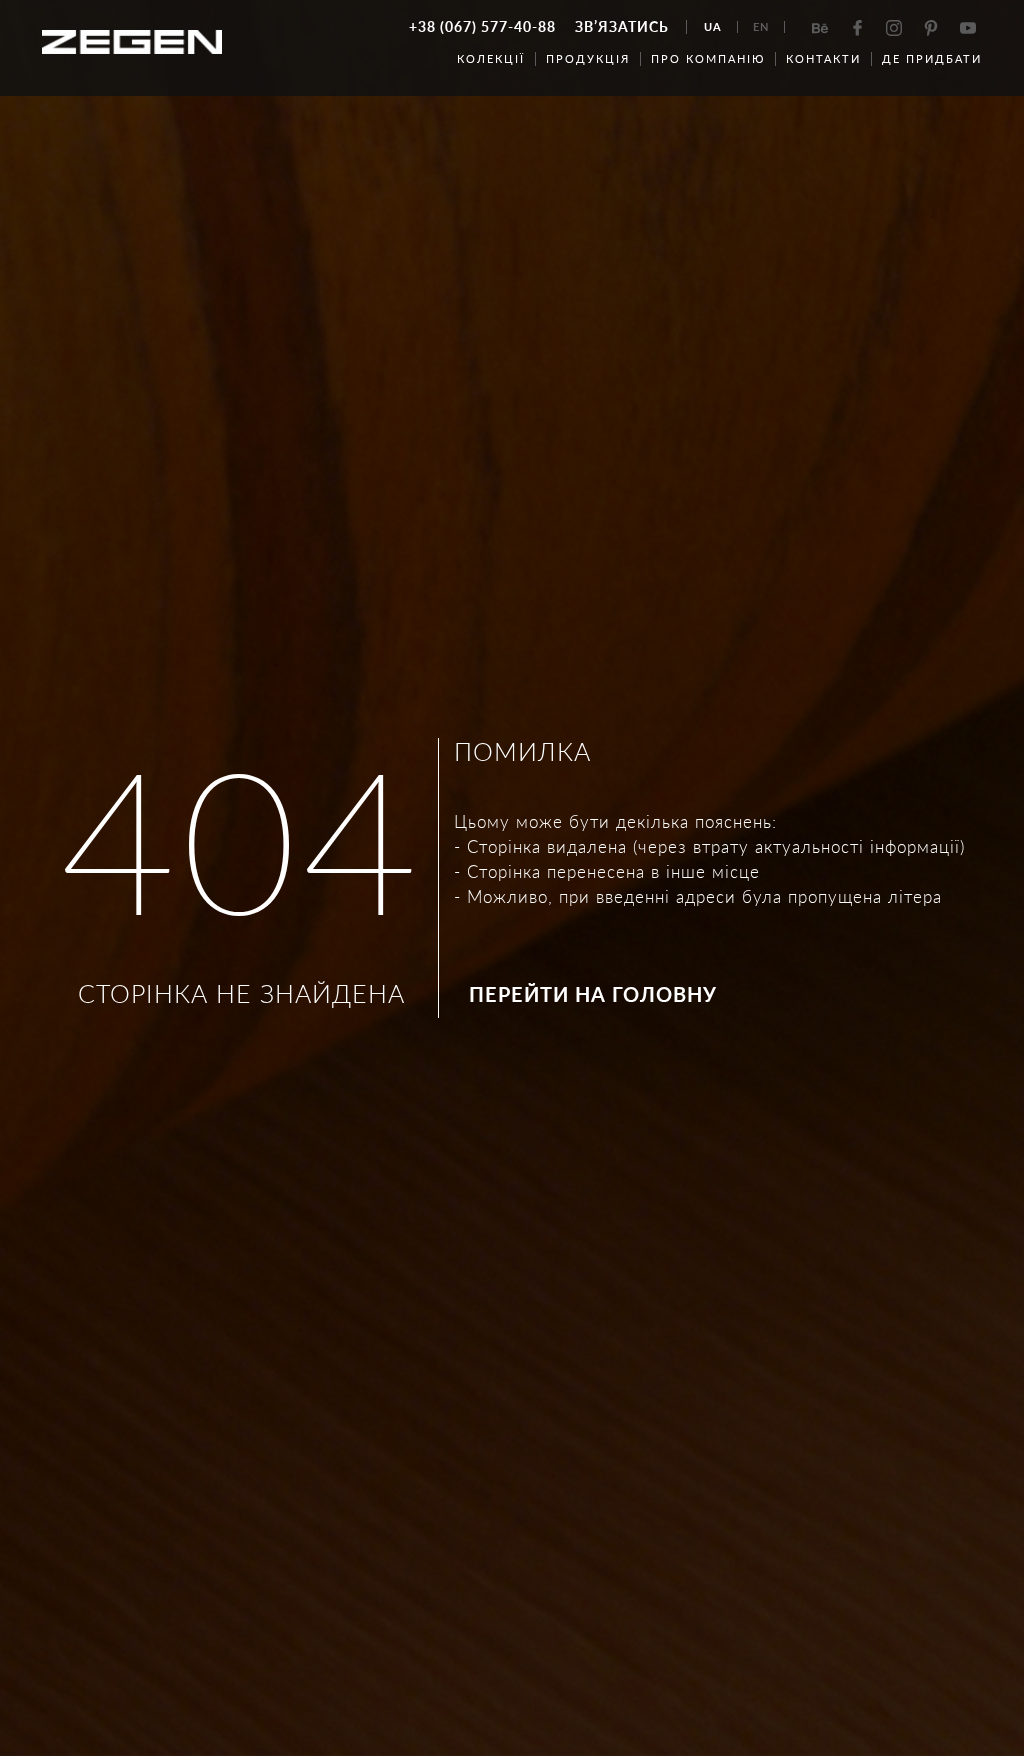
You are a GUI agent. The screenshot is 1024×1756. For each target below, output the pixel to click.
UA (713, 27)
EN (761, 27)
